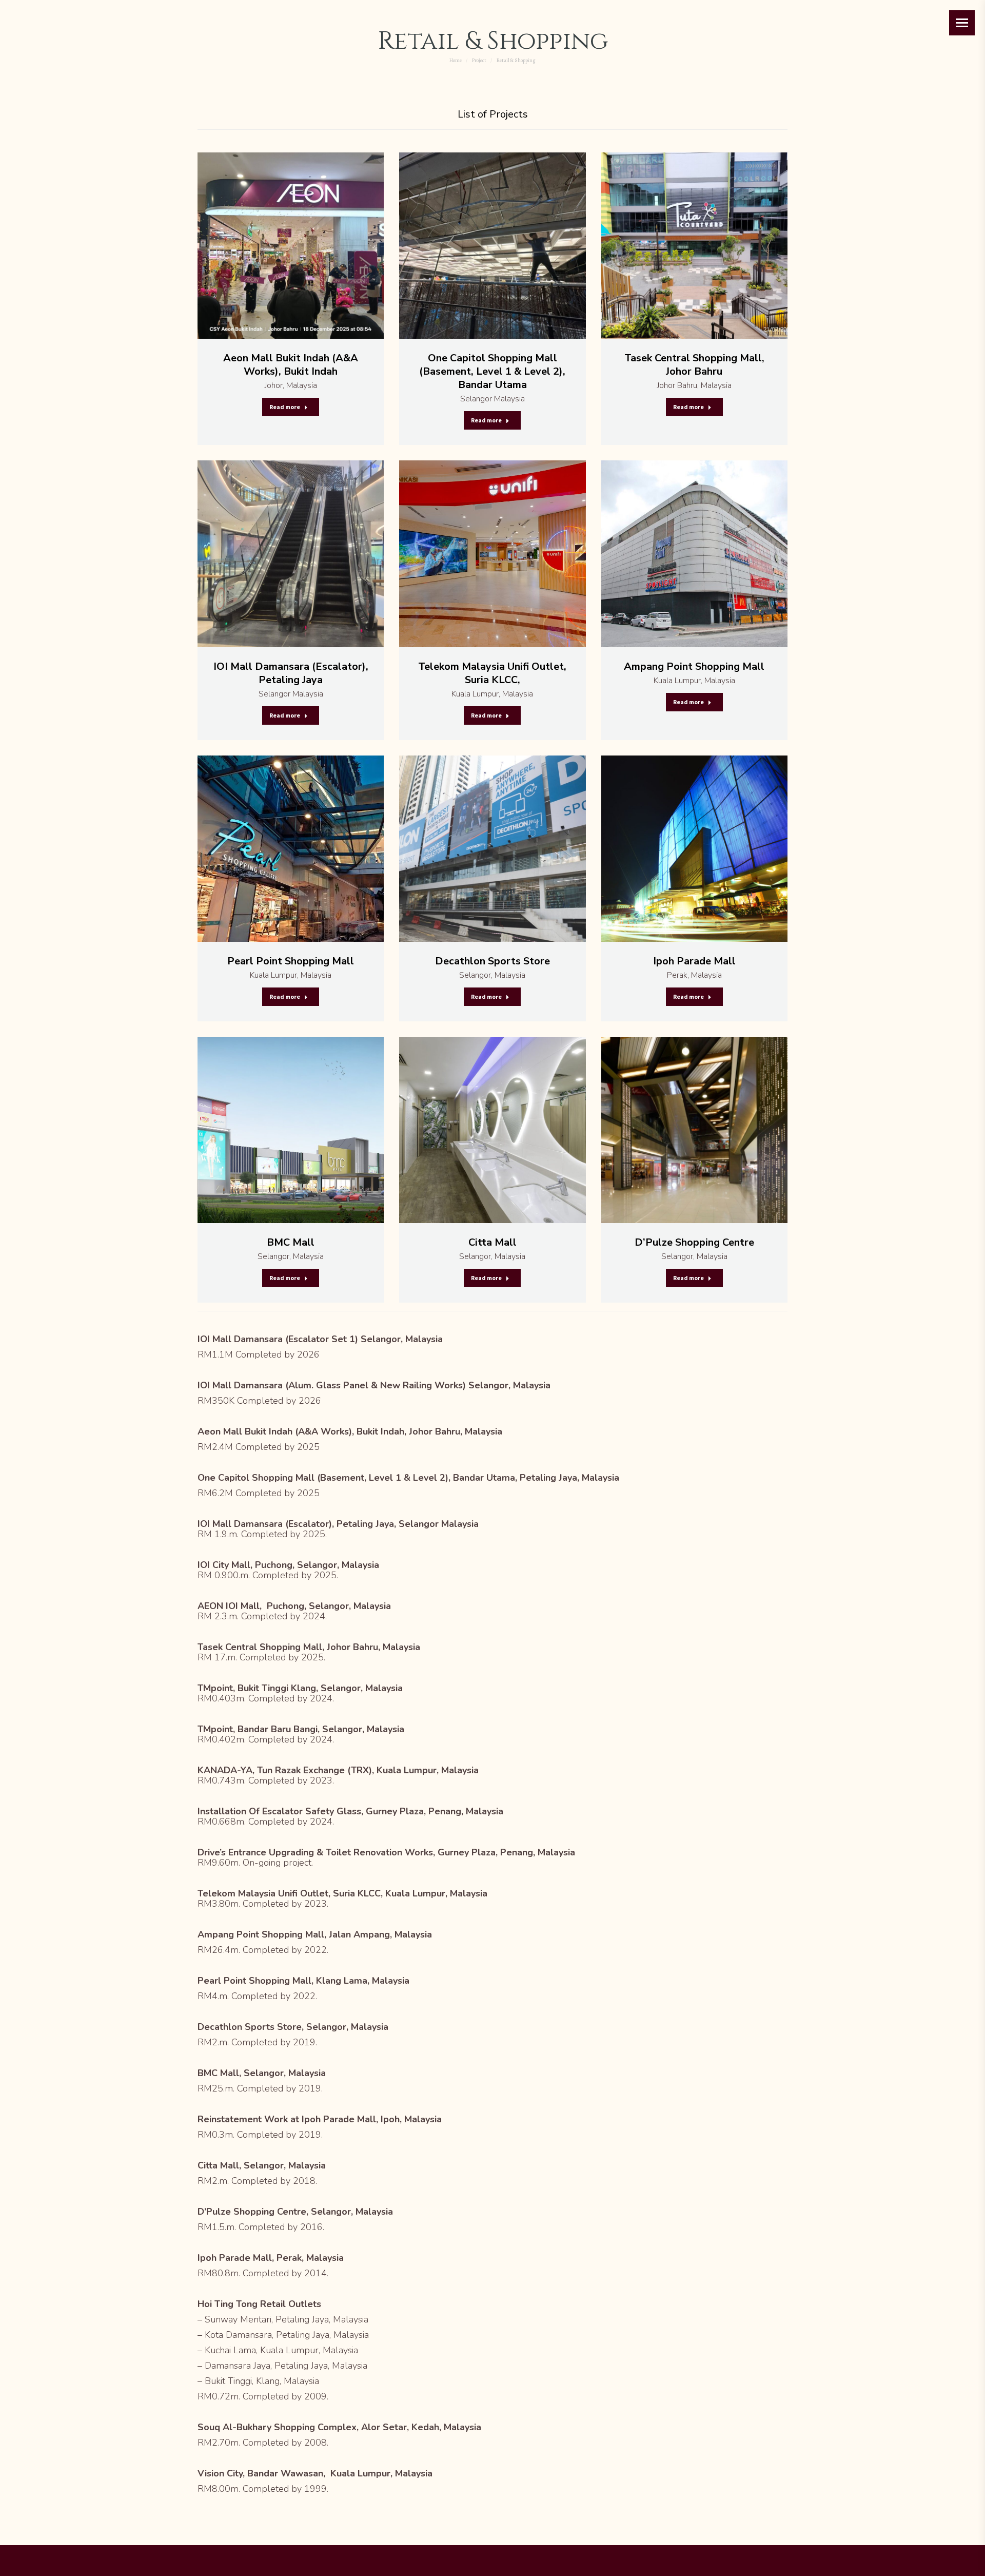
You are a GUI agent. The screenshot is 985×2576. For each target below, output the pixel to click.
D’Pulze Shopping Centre (694, 1242)
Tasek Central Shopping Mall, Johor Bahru (694, 365)
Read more (285, 407)
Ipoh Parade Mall (694, 961)
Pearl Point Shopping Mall (291, 961)
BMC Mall (291, 1242)
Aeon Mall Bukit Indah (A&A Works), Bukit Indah (291, 365)
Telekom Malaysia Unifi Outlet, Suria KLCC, (492, 673)
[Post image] (291, 246)
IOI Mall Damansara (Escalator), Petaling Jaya (291, 673)
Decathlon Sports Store (493, 961)
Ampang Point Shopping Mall (694, 666)
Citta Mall (493, 1242)
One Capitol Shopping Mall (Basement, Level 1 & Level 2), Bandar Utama (492, 371)
